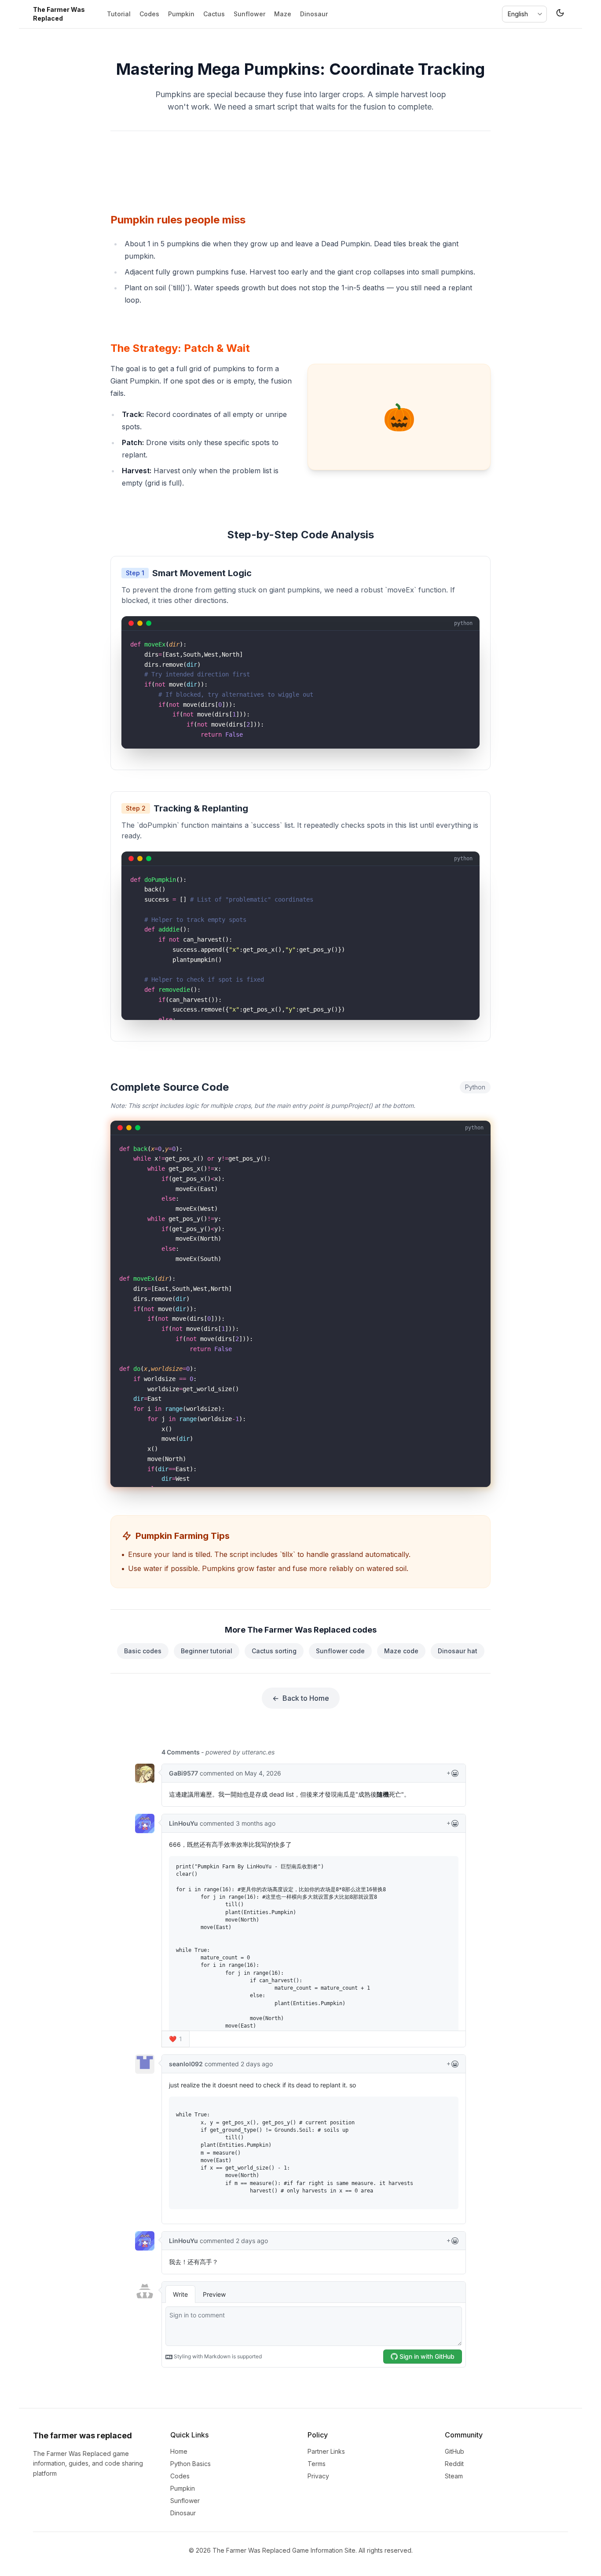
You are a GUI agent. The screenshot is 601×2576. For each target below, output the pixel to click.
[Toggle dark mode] (560, 14)
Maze (283, 14)
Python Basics (191, 2464)
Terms (317, 2464)
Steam (454, 2476)
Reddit (454, 2464)
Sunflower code (340, 1651)
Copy (460, 640)
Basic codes (143, 1651)
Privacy (318, 2476)
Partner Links (326, 2451)
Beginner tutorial (207, 1651)
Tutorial (119, 14)
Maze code (401, 1651)
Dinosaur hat (458, 1651)
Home (179, 2451)
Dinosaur (314, 14)
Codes (149, 14)
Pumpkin (181, 14)
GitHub (454, 2451)
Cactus (214, 14)
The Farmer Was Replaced (59, 14)
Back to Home (301, 1698)
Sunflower (249, 14)
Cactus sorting (274, 1651)
